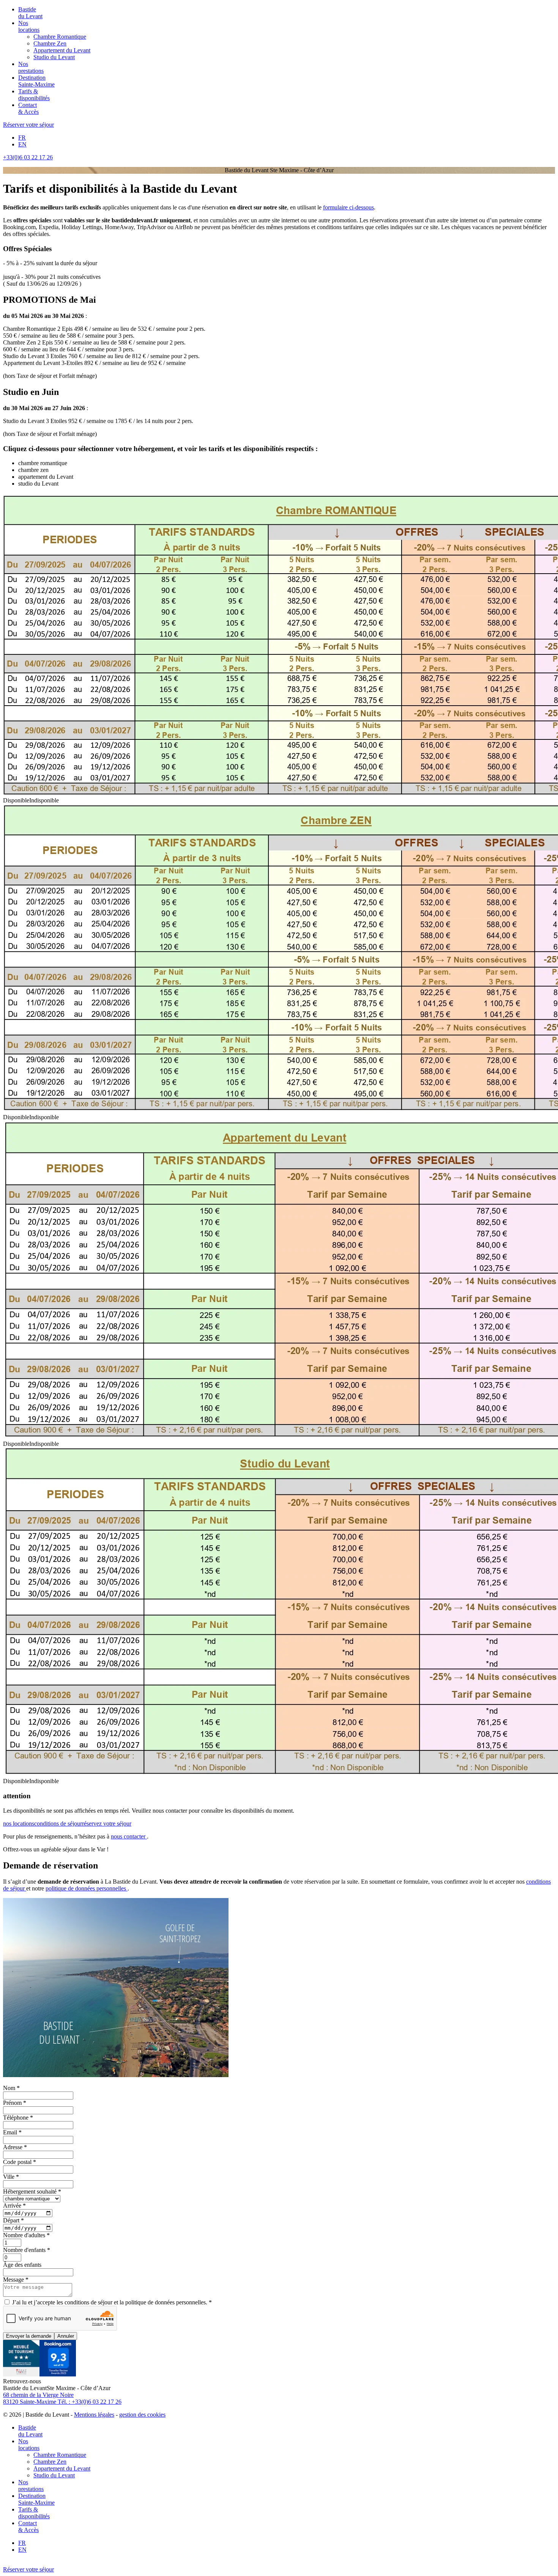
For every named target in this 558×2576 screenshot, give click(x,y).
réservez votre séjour (107, 1823)
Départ (13, 2220)
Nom (11, 2088)
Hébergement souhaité (32, 2191)
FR (22, 138)
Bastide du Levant (30, 13)
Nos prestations (31, 67)
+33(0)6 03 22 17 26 (28, 157)
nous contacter (129, 1836)
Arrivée (14, 2206)
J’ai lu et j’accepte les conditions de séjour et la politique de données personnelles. (111, 2302)
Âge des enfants (22, 2265)
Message (16, 2280)
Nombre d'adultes (26, 2235)
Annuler (66, 2336)
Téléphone (18, 2118)
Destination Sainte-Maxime (36, 81)
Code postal (20, 2162)
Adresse (15, 2147)
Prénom (15, 2103)
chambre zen (33, 470)
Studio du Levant (54, 57)
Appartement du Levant (62, 50)
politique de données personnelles (87, 1888)
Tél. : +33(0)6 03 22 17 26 (89, 2402)
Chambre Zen (50, 43)
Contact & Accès (28, 108)
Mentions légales (94, 2415)
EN (22, 144)
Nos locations (29, 26)
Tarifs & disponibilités (34, 95)
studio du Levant (38, 484)
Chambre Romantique (60, 37)
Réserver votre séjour (28, 125)
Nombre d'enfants (27, 2250)
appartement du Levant (46, 477)
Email (12, 2132)
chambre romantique (43, 463)
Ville (11, 2177)
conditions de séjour (58, 1823)
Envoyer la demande (29, 2336)
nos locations (19, 1823)
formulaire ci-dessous (348, 207)
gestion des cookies (142, 2415)
